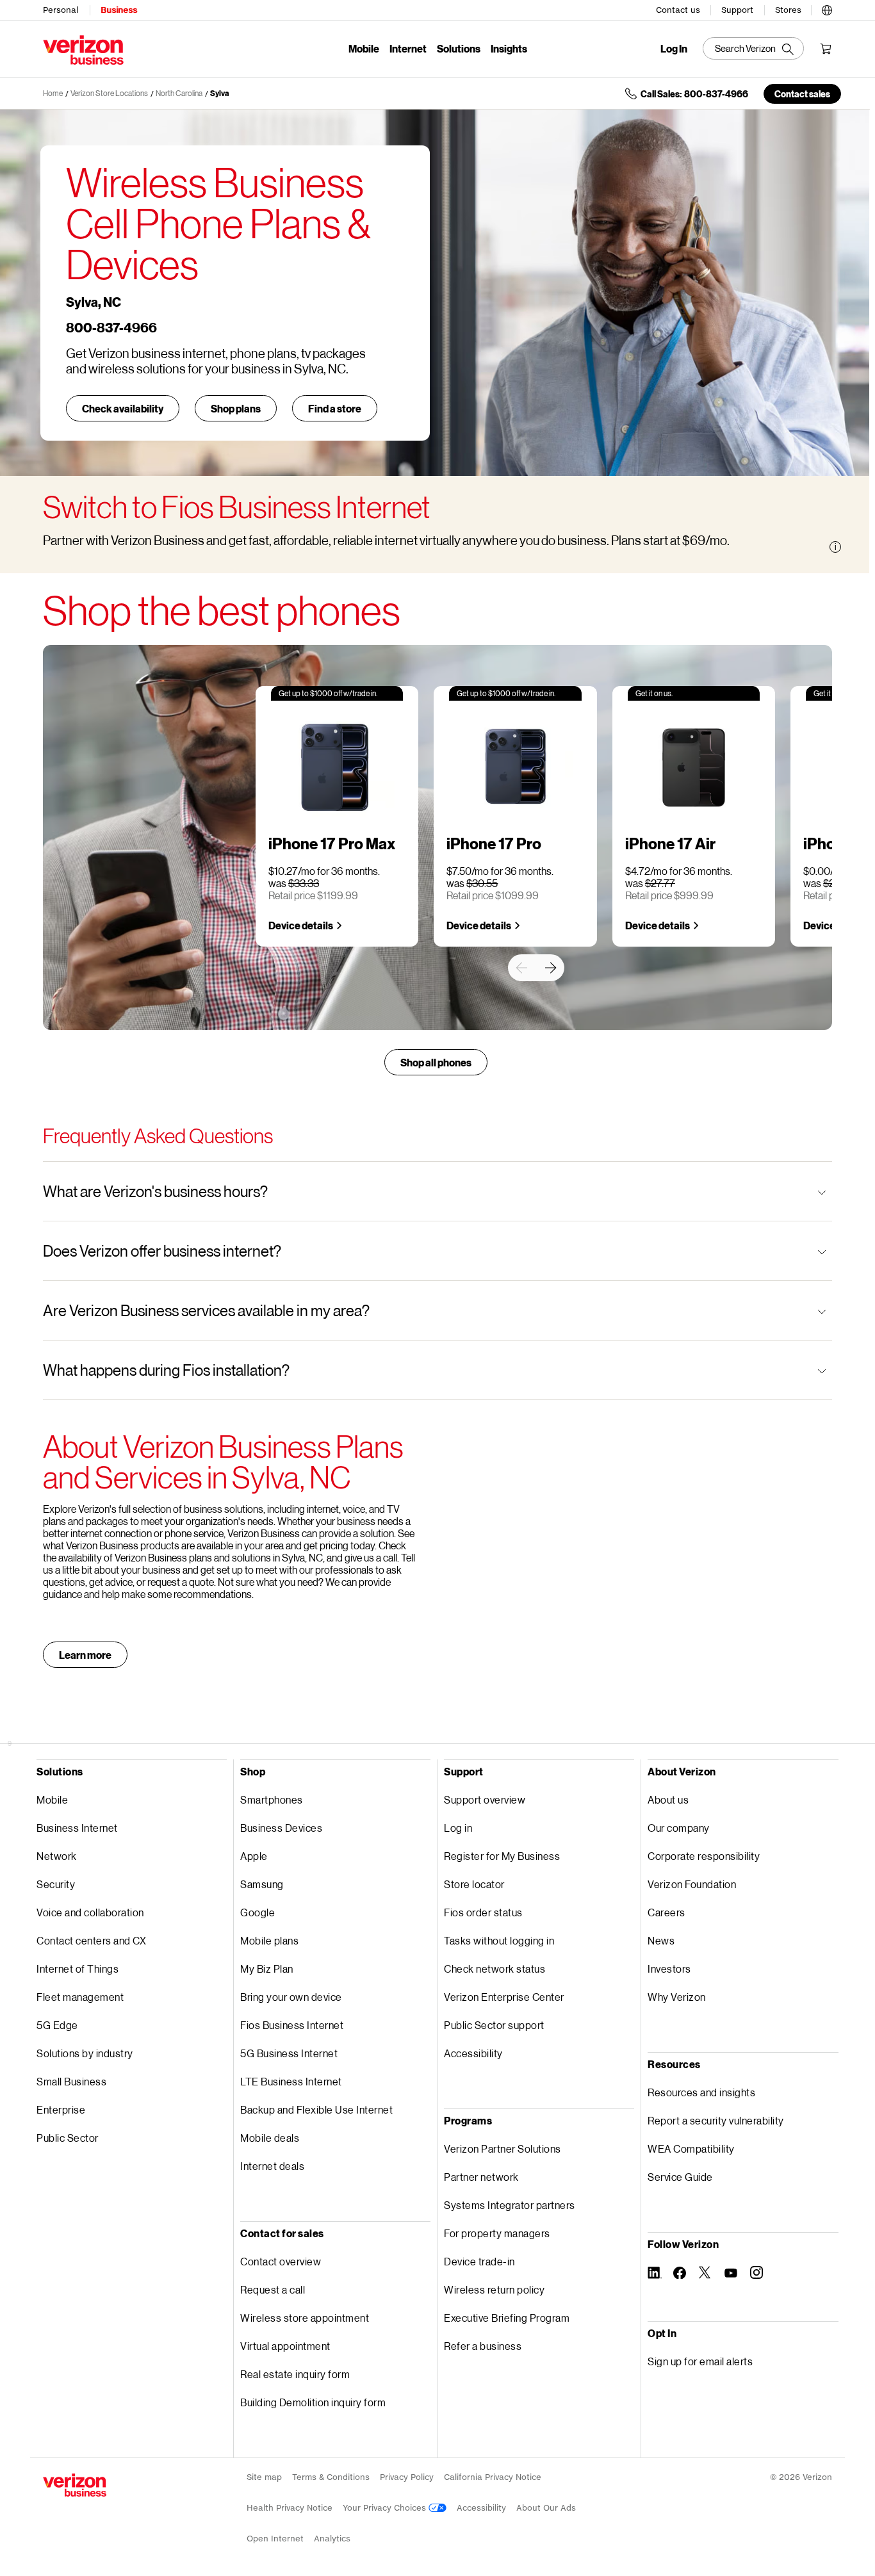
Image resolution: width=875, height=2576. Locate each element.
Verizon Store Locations (109, 93)
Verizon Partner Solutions (503, 2148)
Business (119, 10)
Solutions (459, 48)
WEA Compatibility (691, 2148)
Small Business (71, 2081)
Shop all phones (436, 1062)
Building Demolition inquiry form (313, 2402)
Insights (509, 48)
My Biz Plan (267, 1969)
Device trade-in (479, 2261)
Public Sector (68, 2138)
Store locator (474, 1884)
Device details (301, 925)
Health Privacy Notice (290, 2508)
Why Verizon (677, 1997)
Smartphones (272, 1799)
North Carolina (179, 93)
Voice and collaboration (90, 1912)
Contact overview (281, 2261)
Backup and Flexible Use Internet (316, 2109)
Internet (408, 48)
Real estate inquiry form (295, 2374)
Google (258, 1912)
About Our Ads (546, 2508)
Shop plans (236, 408)
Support (737, 10)
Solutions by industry (85, 2053)
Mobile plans (269, 1940)
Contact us (678, 10)
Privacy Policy (407, 2477)
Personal (61, 10)
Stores (788, 10)
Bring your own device (291, 1997)
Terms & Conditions (331, 2477)
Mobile (364, 48)
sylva (219, 93)
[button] (827, 8)
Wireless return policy (494, 2289)
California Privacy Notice (493, 2477)
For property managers (497, 2233)
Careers (666, 1912)
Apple (254, 1856)
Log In (674, 49)
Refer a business (483, 2346)
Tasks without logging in (499, 1940)
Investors (669, 1969)
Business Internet (77, 1828)
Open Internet (275, 2539)
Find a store (335, 408)
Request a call (273, 2289)
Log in (458, 1828)
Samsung (262, 1884)
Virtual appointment (285, 2346)
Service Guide (680, 2177)
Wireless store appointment (305, 2318)
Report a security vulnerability (716, 2120)
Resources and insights (701, 2092)
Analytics (332, 2539)
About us (668, 1799)
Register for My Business (502, 1856)
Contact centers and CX (91, 1940)
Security (56, 1884)
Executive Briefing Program (507, 2318)
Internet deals (272, 2166)
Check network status (495, 1969)
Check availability (123, 408)
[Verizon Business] (83, 50)
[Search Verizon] (753, 48)
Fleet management (80, 1997)
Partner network (481, 2177)
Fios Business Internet (292, 2025)
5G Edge (57, 2025)
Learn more (85, 1655)
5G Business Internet (289, 2053)
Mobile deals (270, 2138)
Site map (264, 2477)
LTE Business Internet (291, 2081)
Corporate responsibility (704, 1856)
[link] (521, 968)
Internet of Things (78, 1969)
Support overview (485, 1799)
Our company (679, 1828)
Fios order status (483, 1912)
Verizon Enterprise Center (504, 1997)
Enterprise (61, 2109)
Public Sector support (494, 2025)
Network (57, 1856)
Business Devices (281, 1828)
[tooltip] (835, 547)
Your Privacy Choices (386, 2508)
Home (53, 93)
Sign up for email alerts (700, 2361)
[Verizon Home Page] (75, 2485)
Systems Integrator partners (510, 2205)
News (661, 1940)
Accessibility (473, 2053)
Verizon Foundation (692, 1884)
